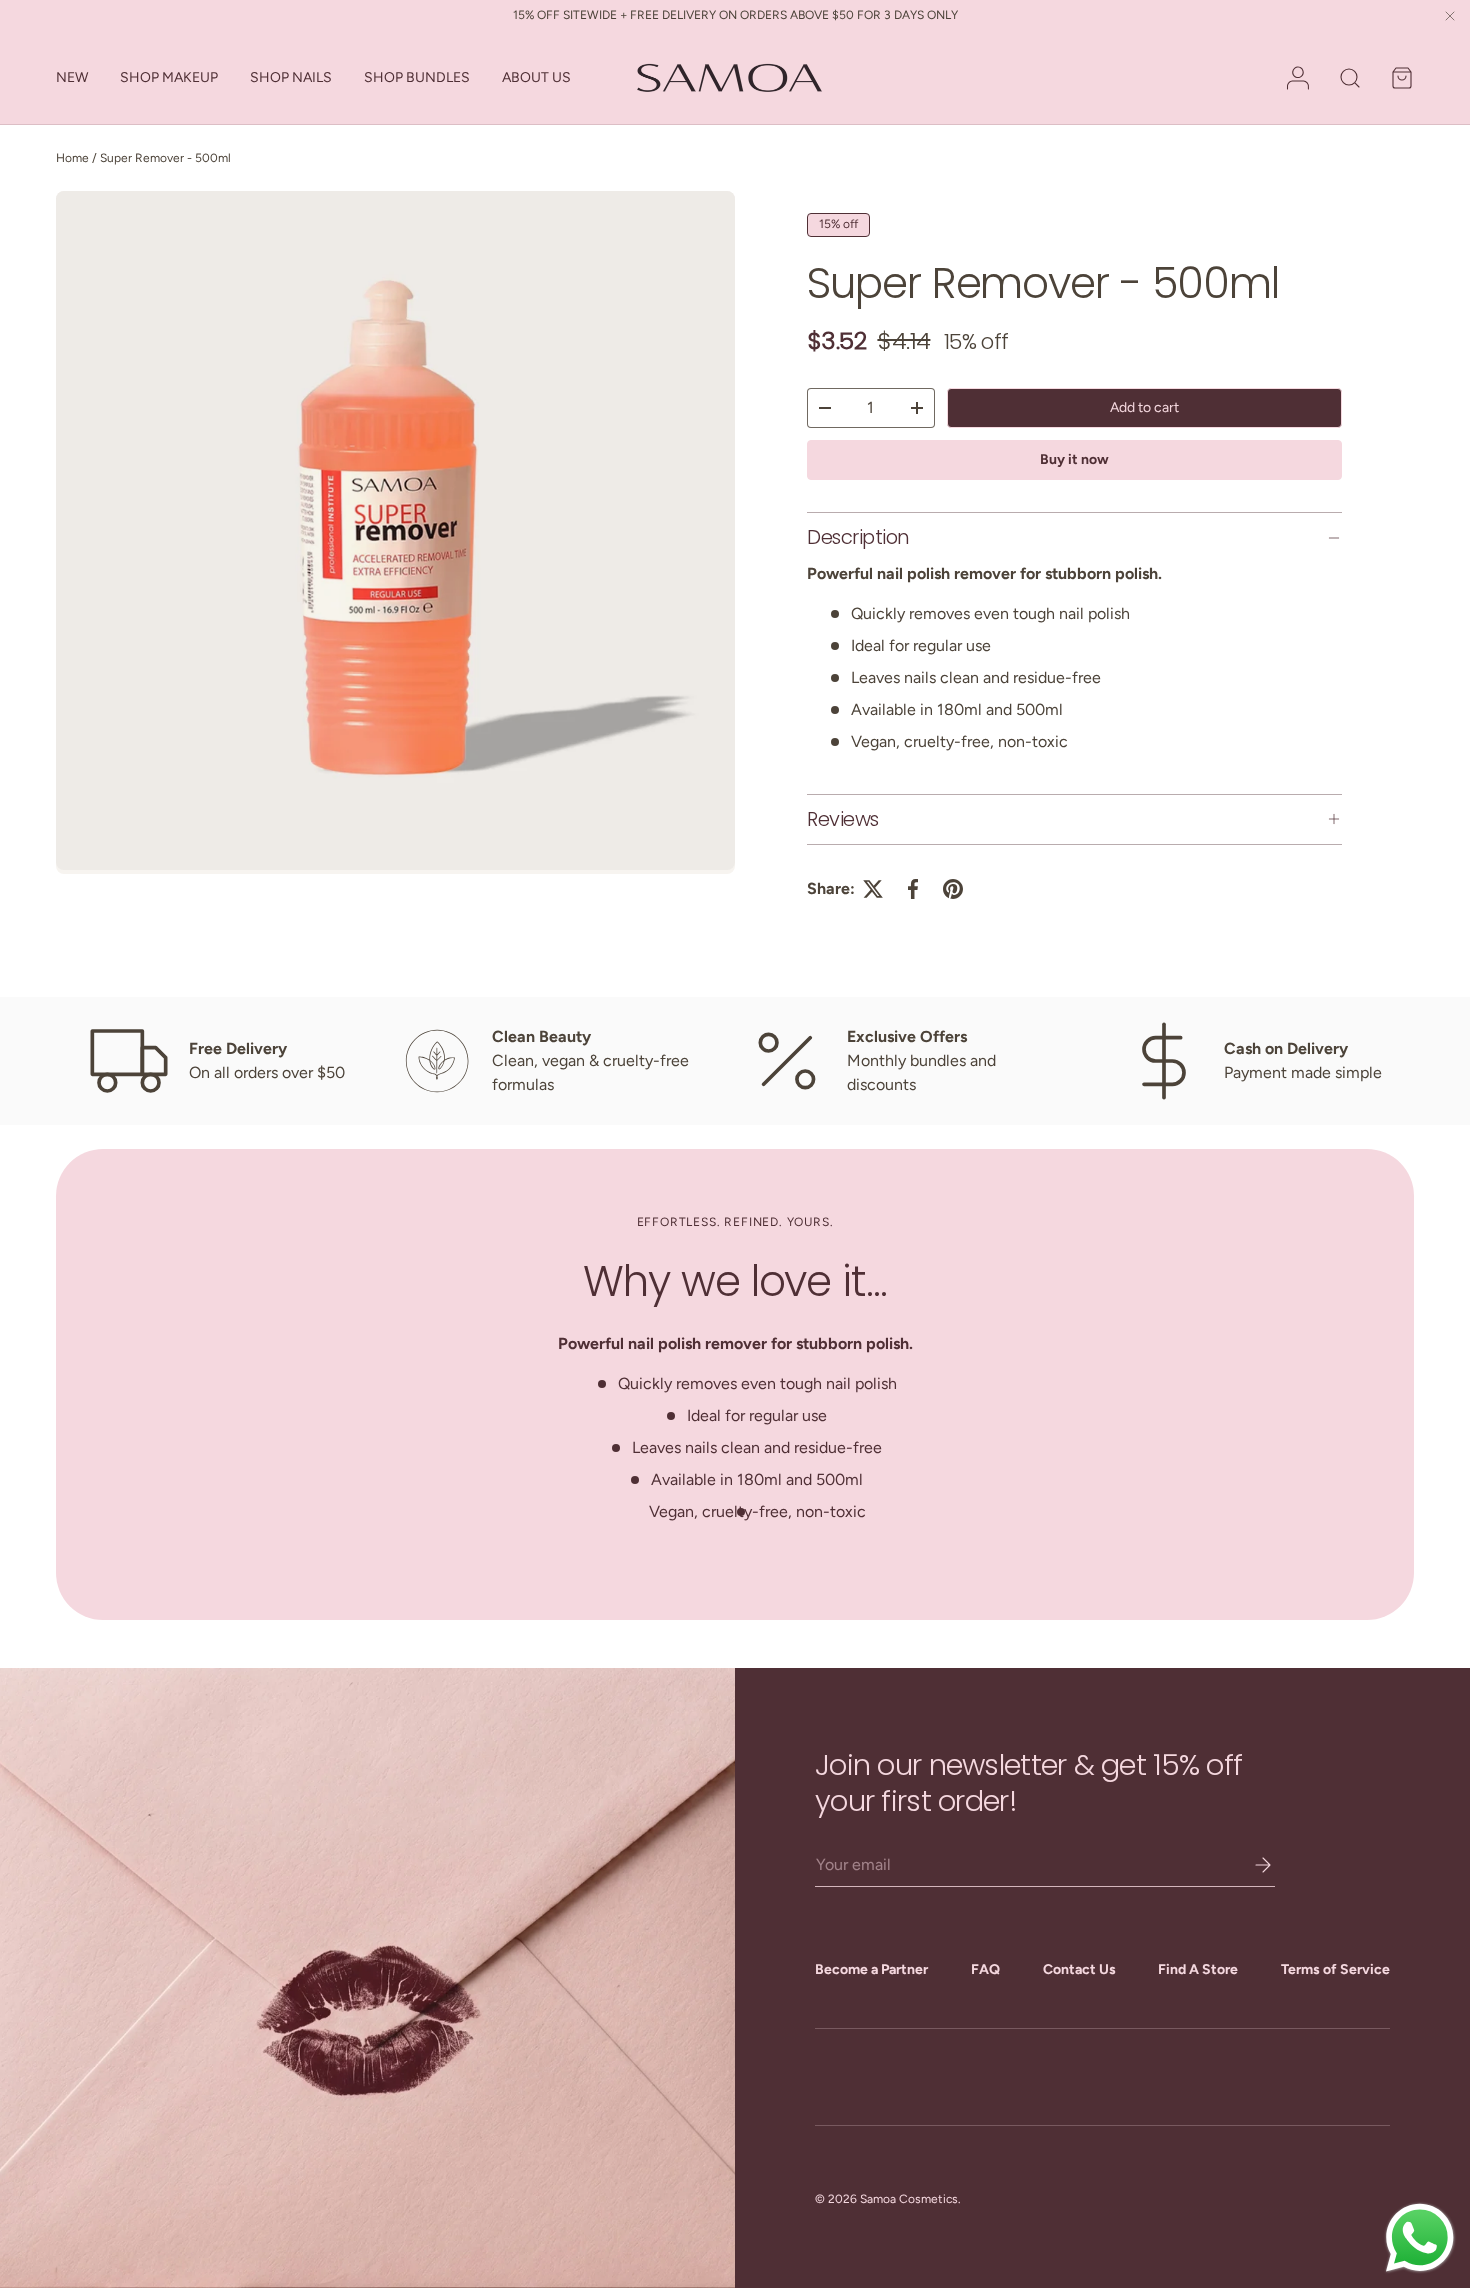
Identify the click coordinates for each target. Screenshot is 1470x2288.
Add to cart (1144, 407)
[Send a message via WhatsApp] (1420, 2238)
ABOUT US (536, 77)
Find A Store (1198, 1969)
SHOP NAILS (291, 77)
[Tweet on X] (873, 889)
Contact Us (1079, 1969)
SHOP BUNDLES (417, 77)
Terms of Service (1335, 1969)
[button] (1402, 78)
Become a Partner (871, 1969)
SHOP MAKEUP (169, 77)
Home (72, 158)
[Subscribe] (1249, 1865)
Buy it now (1074, 459)
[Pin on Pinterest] (953, 889)
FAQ (985, 1969)
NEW (72, 77)
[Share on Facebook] (913, 889)
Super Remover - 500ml (165, 158)
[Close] (1450, 17)
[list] (395, 532)
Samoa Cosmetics (909, 2199)
